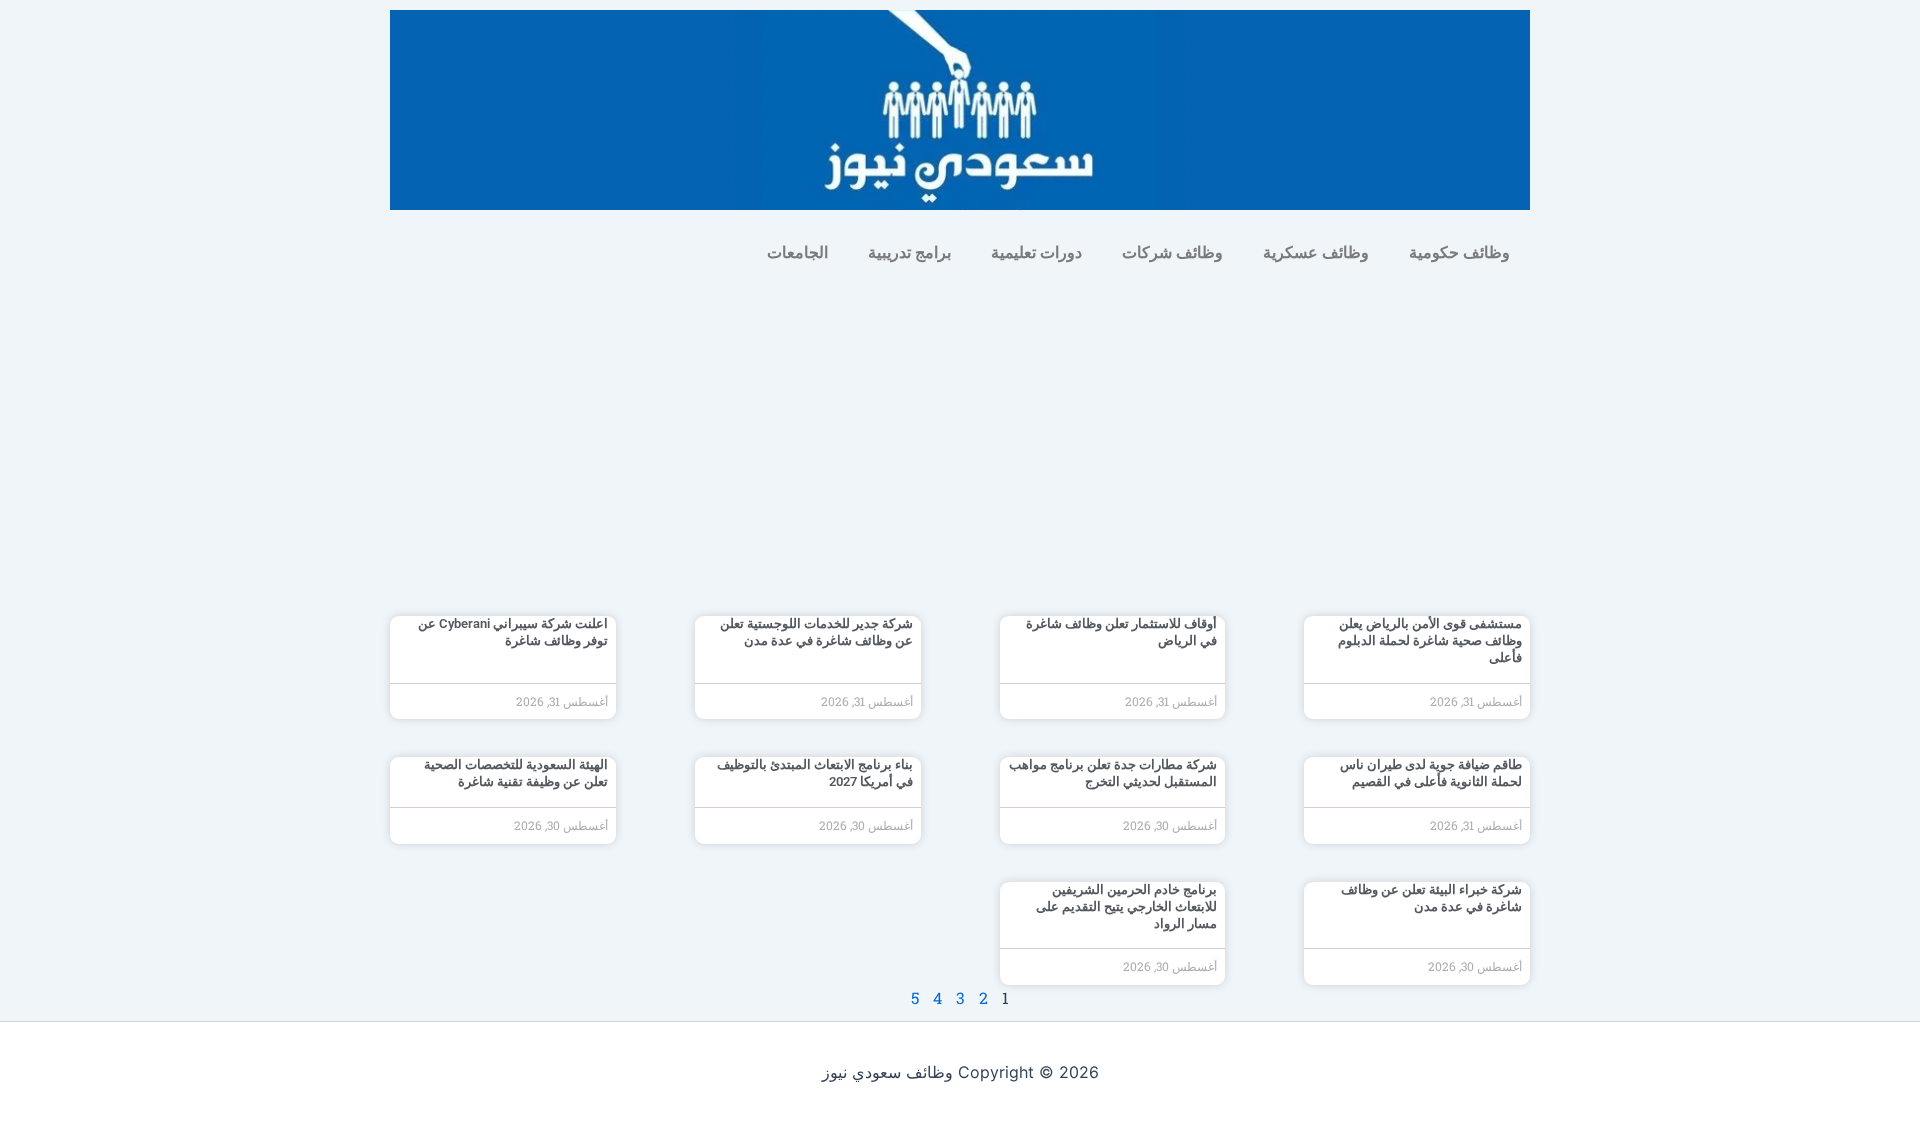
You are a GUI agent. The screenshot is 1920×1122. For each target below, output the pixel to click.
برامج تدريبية (909, 252)
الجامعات (797, 252)
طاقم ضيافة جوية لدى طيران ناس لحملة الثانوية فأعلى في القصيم (1431, 773)
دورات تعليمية (1036, 252)
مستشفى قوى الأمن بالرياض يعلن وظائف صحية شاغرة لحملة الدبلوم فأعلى (1430, 640)
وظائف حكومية (1459, 252)
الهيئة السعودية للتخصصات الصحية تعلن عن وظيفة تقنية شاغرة (516, 773)
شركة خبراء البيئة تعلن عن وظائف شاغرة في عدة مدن (1431, 898)
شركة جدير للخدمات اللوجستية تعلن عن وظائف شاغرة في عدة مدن (816, 632)
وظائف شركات (1172, 252)
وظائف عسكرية (1316, 252)
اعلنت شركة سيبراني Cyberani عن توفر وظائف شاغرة (513, 632)
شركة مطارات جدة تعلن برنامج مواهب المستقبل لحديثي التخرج (1113, 773)
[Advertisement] (960, 426)
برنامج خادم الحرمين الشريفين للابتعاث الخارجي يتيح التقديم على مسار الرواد (1126, 906)
